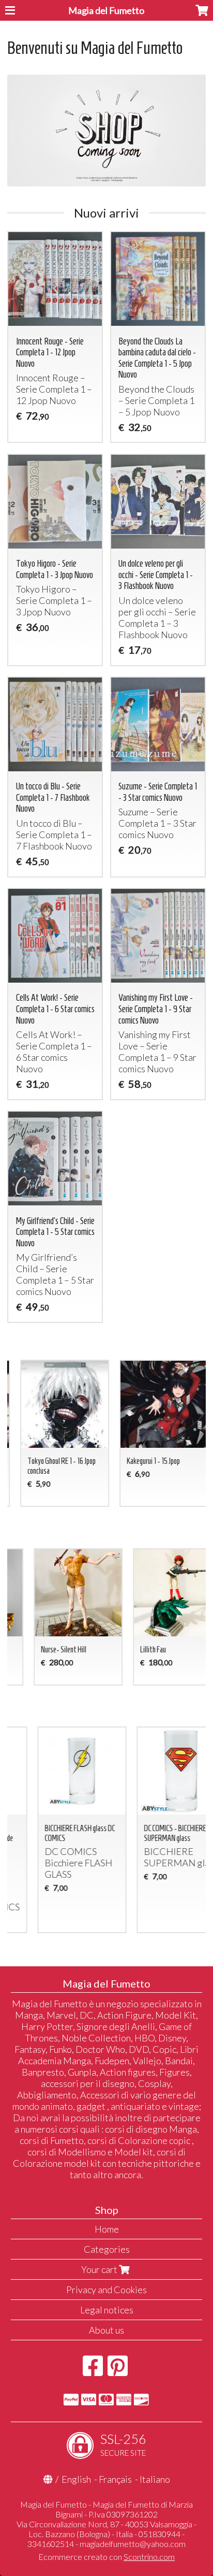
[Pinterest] (118, 2371)
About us (106, 2330)
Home (107, 2229)
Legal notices (107, 2310)
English (76, 2479)
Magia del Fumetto (106, 10)
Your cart (100, 2269)
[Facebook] (93, 2371)
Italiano (155, 2479)
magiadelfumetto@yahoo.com (133, 2544)
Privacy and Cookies (106, 2290)
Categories (107, 2249)
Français (115, 2479)
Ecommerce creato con (106, 2557)
